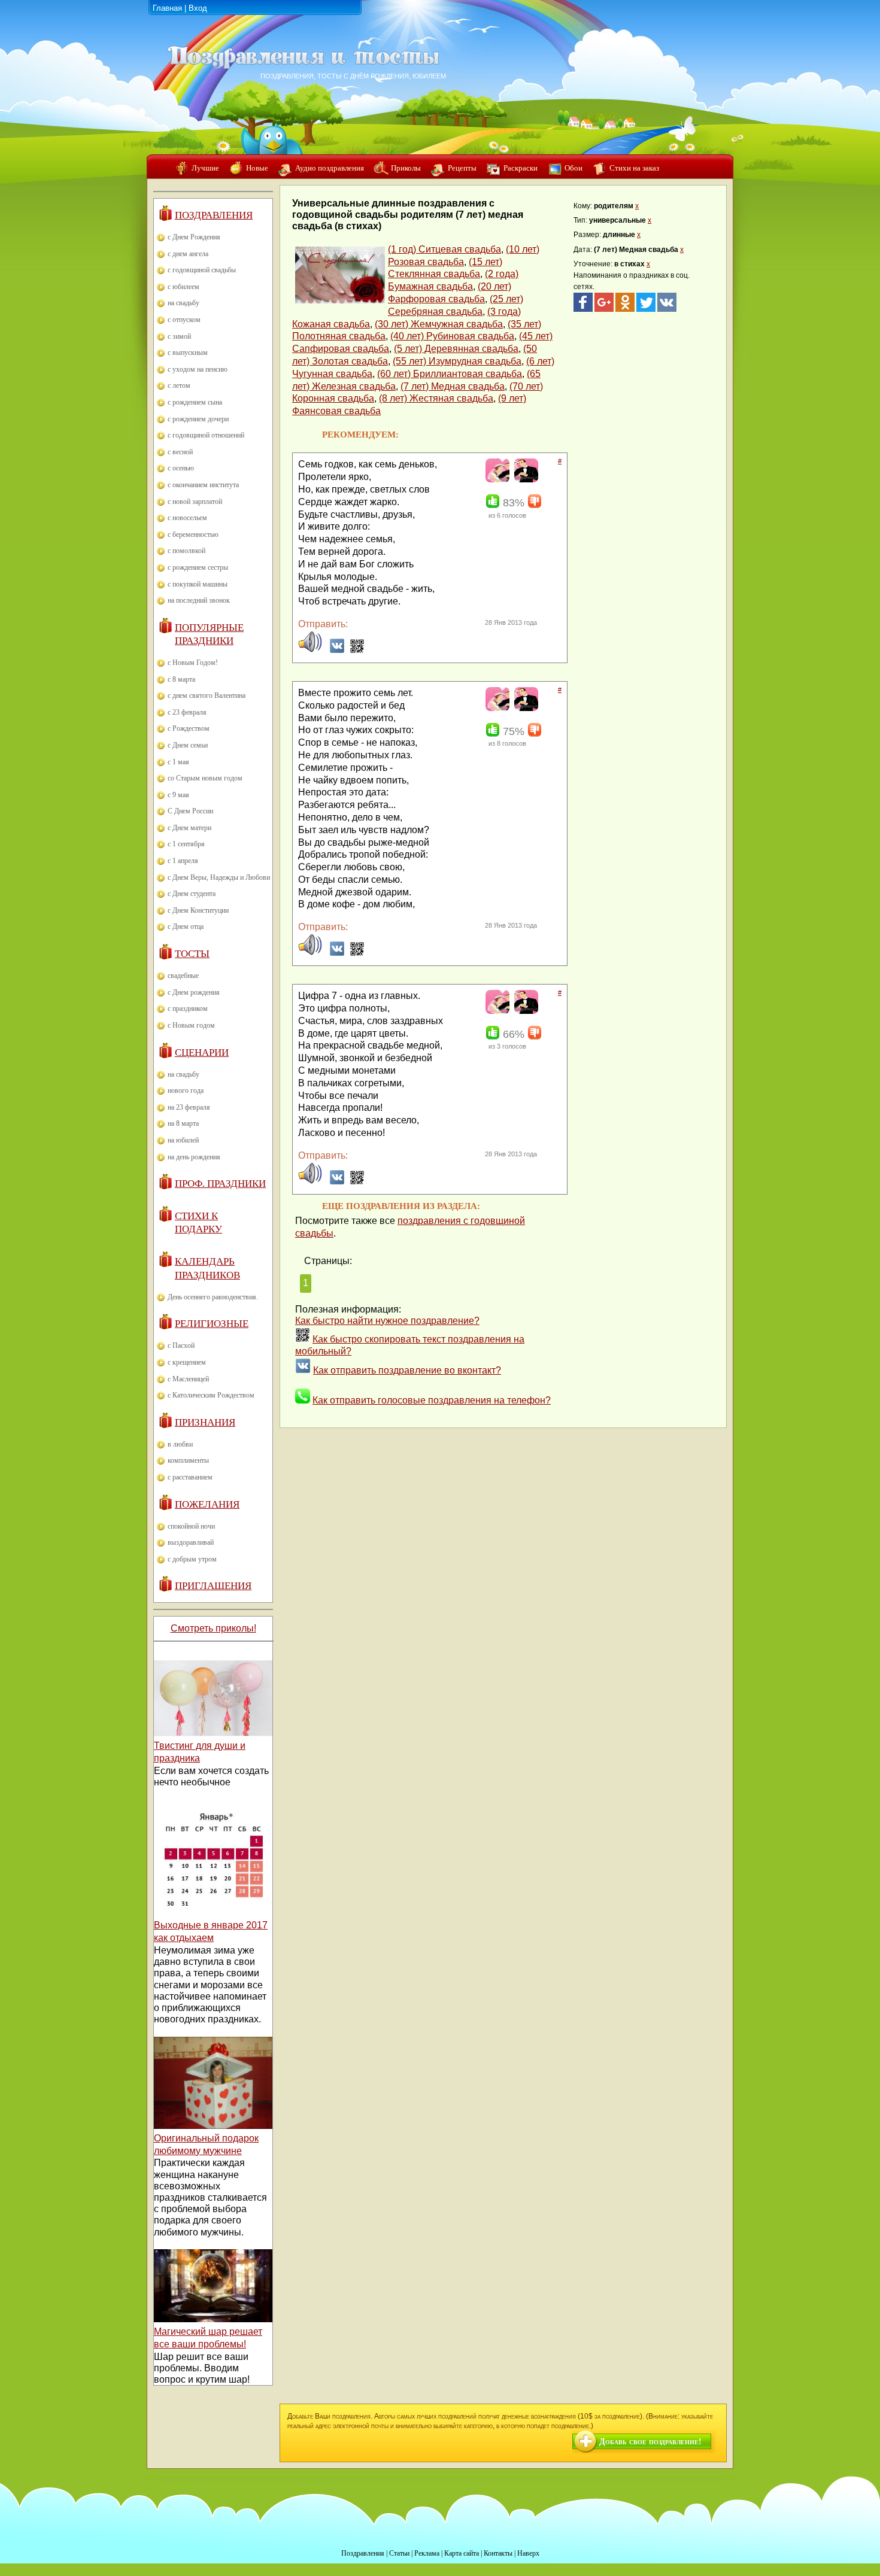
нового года (186, 1090)
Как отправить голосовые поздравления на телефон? (432, 1400)
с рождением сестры (198, 567)
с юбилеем (183, 287)
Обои (573, 168)
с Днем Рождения (194, 237)
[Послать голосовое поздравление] (310, 650)
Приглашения (213, 1586)
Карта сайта (462, 2553)
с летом (179, 385)
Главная (167, 8)
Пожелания (207, 1504)
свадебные (183, 976)
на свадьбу (183, 303)
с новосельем (187, 518)
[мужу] (525, 480)
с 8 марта (181, 679)
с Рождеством (189, 728)
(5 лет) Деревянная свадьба (456, 349)
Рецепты (462, 168)
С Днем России (190, 811)
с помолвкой (186, 551)
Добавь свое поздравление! (650, 2442)
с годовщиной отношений (206, 435)
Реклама (427, 2553)
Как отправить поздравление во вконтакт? (407, 1370)
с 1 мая (178, 762)
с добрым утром (192, 1559)
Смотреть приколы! (213, 1628)
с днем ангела (188, 254)
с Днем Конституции (198, 910)
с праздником (188, 1008)
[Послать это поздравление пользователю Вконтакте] (337, 650)
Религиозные (212, 1324)
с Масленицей (188, 1379)
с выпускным (188, 353)
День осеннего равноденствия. (213, 1297)
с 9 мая (178, 795)
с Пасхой (181, 1345)
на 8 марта (183, 1123)
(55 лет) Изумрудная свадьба (457, 361)
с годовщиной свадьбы (202, 270)
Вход (198, 8)
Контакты (498, 2553)
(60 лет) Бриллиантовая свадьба (450, 374)
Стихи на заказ (634, 168)
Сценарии (202, 1052)
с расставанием (190, 1477)
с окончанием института (203, 485)
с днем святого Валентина (207, 695)
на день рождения (194, 1157)
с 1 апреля (183, 861)
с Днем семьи (188, 745)
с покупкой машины (198, 584)
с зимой (179, 336)
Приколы (406, 168)
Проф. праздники (220, 1184)
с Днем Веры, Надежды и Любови (219, 877)
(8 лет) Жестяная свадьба (436, 398)
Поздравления (214, 215)
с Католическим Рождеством (211, 1395)
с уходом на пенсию (198, 369)
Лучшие (205, 168)
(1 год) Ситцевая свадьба (444, 249)
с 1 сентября (186, 844)
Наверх (528, 2553)
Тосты (192, 954)
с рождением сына (195, 402)
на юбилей (183, 1140)
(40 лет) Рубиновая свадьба (452, 336)
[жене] (496, 480)
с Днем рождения (194, 992)
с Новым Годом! (193, 663)
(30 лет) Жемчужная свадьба (439, 324)
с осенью (181, 468)
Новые (257, 168)
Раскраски (521, 168)
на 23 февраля (189, 1107)
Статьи (399, 2553)
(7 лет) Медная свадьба (453, 386)
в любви (180, 1444)
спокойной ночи (191, 1526)
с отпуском (184, 320)
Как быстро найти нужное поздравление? (387, 1321)
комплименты (188, 1460)
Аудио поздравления (330, 168)
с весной (180, 452)
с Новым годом (191, 1025)
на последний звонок (199, 600)
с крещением (187, 1362)
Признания (205, 1422)
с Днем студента (192, 894)
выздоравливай (191, 1542)
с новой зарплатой (195, 502)
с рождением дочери (198, 419)
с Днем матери (189, 828)
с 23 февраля (187, 712)
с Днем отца (186, 926)
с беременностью (193, 534)
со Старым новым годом (205, 778)
